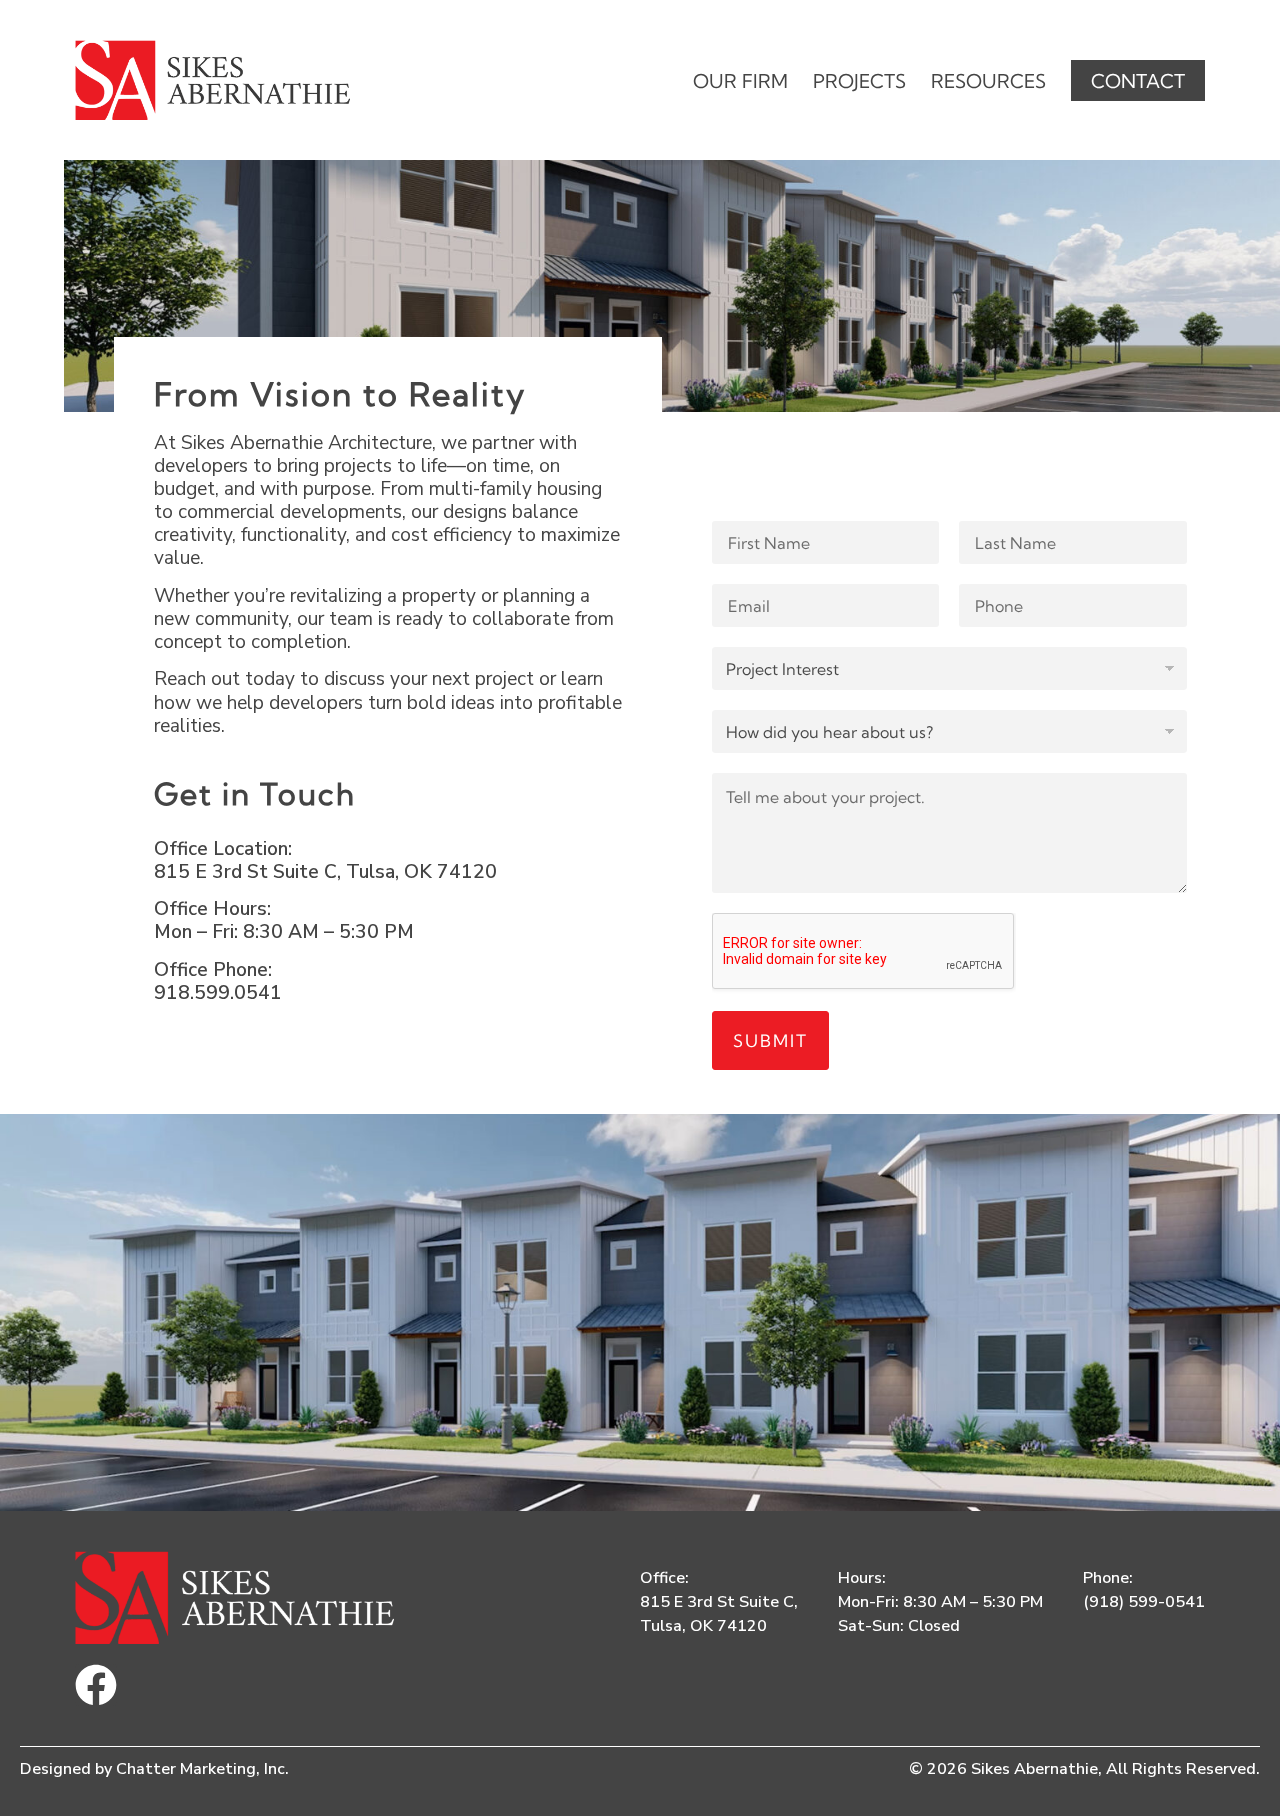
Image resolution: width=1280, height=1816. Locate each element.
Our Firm (740, 81)
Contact (1138, 81)
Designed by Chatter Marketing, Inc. (154, 1769)
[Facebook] (96, 1685)
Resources (988, 81)
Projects (859, 81)
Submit (770, 1040)
